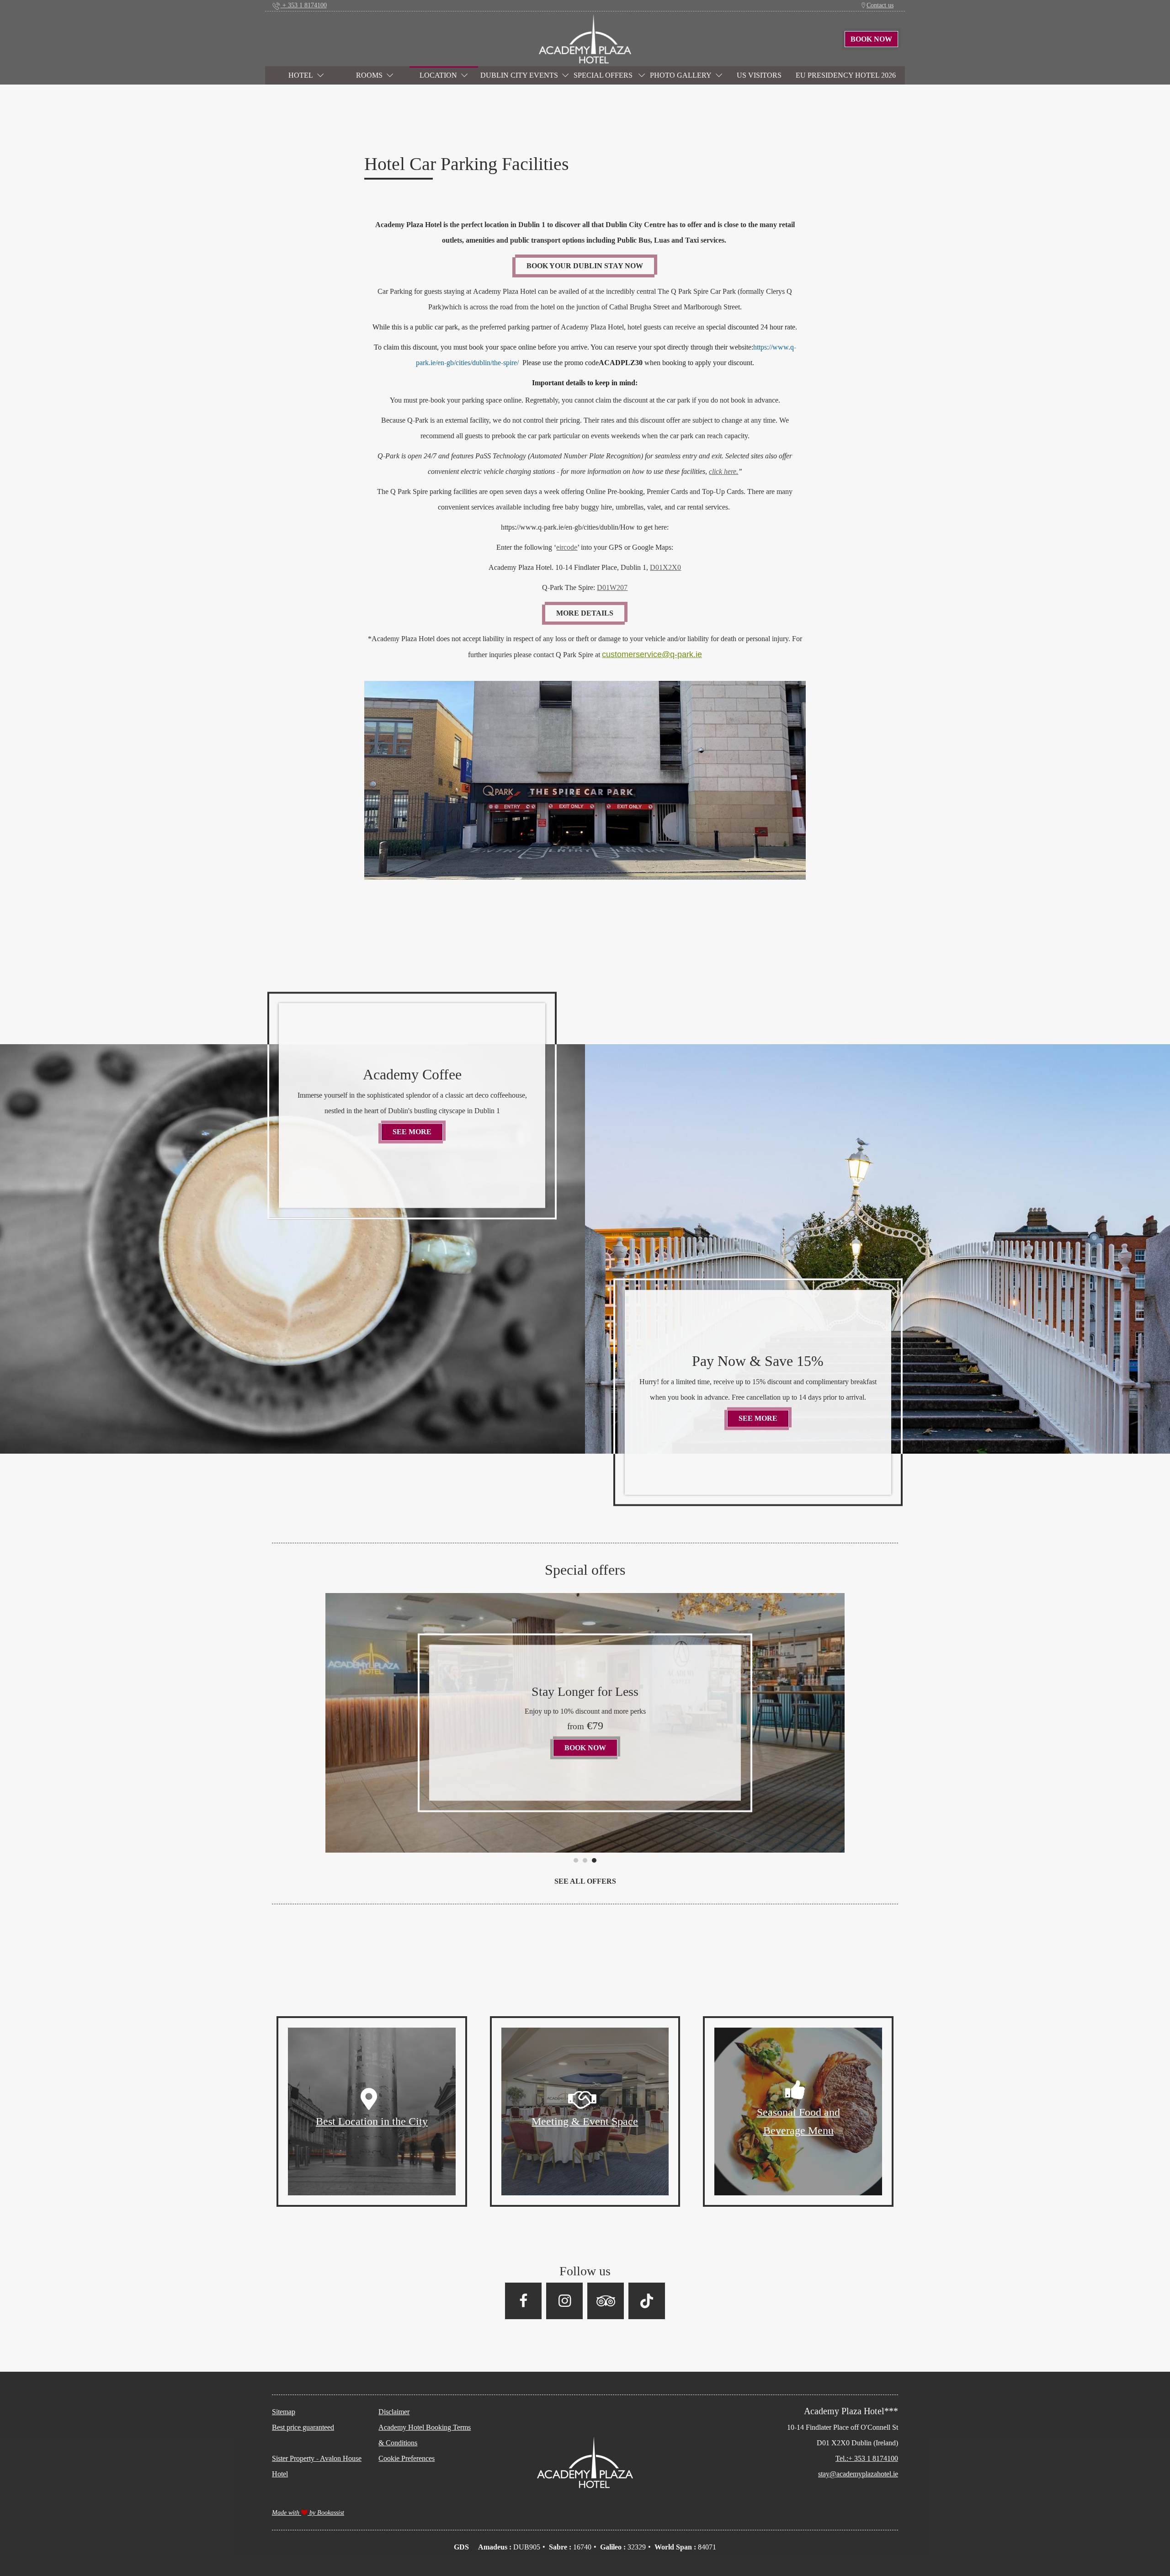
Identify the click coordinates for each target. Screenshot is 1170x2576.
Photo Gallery (681, 75)
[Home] (585, 38)
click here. (723, 471)
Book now (476, 1740)
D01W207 (612, 587)
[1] (576, 1860)
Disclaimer (394, 2412)
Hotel (301, 75)
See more (418, 1132)
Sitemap (284, 2412)
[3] (594, 1860)
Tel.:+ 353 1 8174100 (867, 2458)
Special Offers (604, 75)
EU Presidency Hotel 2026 (846, 75)
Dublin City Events (519, 75)
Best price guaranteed (303, 2427)
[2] (585, 1860)
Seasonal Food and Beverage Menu (798, 2121)
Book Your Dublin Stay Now (585, 266)
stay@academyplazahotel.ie (858, 2474)
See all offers (585, 1881)
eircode (567, 547)
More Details (585, 613)
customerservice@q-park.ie (652, 654)
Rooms (369, 75)
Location (438, 75)
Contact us (880, 5)
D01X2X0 (665, 567)
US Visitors (759, 75)
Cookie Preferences (407, 2458)
